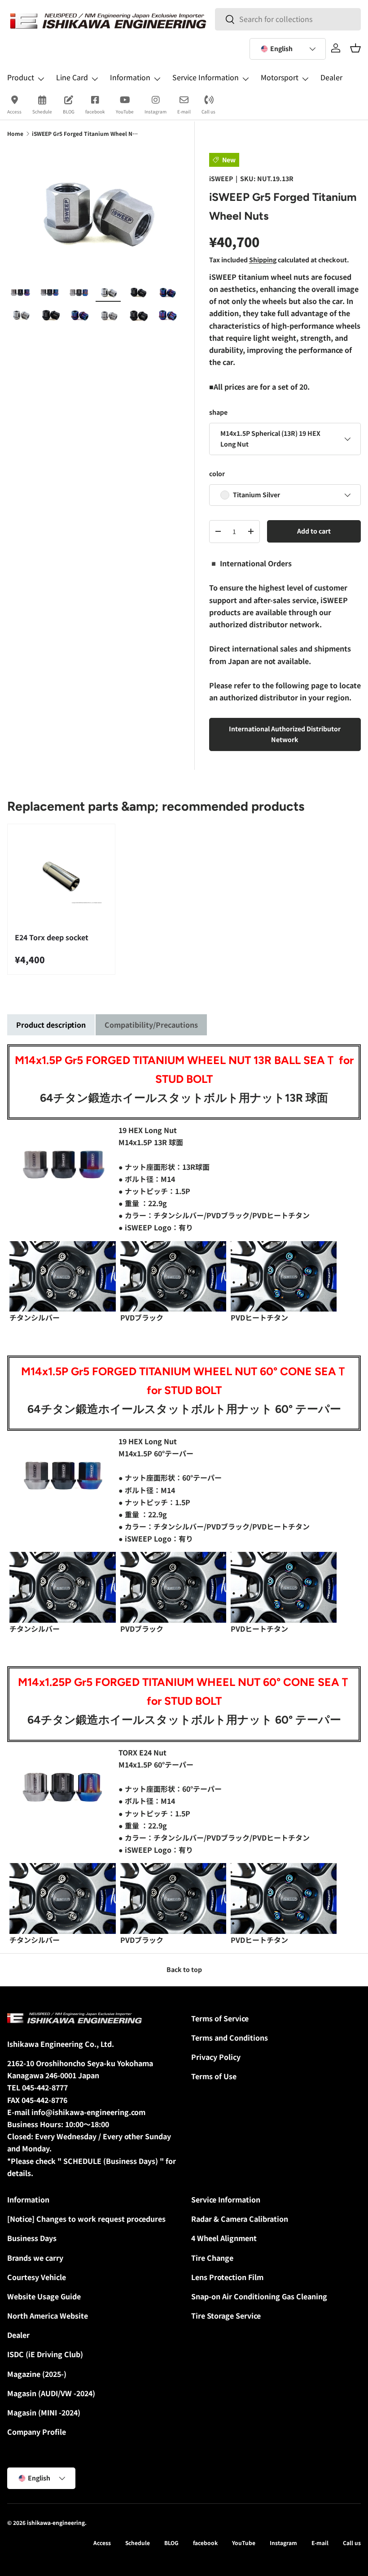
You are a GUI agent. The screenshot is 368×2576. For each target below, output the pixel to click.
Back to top (184, 1969)
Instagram (156, 111)
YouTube (125, 111)
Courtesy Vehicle (37, 2277)
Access (14, 111)
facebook (95, 111)
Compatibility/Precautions (151, 1025)
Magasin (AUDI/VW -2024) (51, 2393)
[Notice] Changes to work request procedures (86, 2219)
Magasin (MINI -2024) (44, 2412)
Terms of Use (214, 2076)
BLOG (69, 111)
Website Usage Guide (44, 2296)
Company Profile (37, 2432)
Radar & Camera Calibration (240, 2219)
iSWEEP (221, 178)
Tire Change (212, 2258)
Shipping (263, 260)
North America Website (48, 2315)
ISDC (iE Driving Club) (45, 2354)
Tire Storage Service (226, 2315)
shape (218, 412)
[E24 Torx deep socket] (61, 878)
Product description (51, 1025)
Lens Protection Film (227, 2277)
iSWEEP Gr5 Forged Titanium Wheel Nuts (86, 133)
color (217, 473)
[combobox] (288, 19)
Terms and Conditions (230, 2037)
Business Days (32, 2238)
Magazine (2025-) (37, 2374)
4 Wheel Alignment (224, 2238)
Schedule (42, 111)
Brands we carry (35, 2258)
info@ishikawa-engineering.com (88, 2112)
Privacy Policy (216, 2057)
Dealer (331, 77)
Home (15, 133)
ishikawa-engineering (56, 2522)
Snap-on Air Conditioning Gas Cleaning (259, 2296)
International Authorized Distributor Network (285, 734)
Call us (208, 111)
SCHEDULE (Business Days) (111, 2161)
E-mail (184, 111)
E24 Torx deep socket (52, 937)
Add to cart (314, 531)
